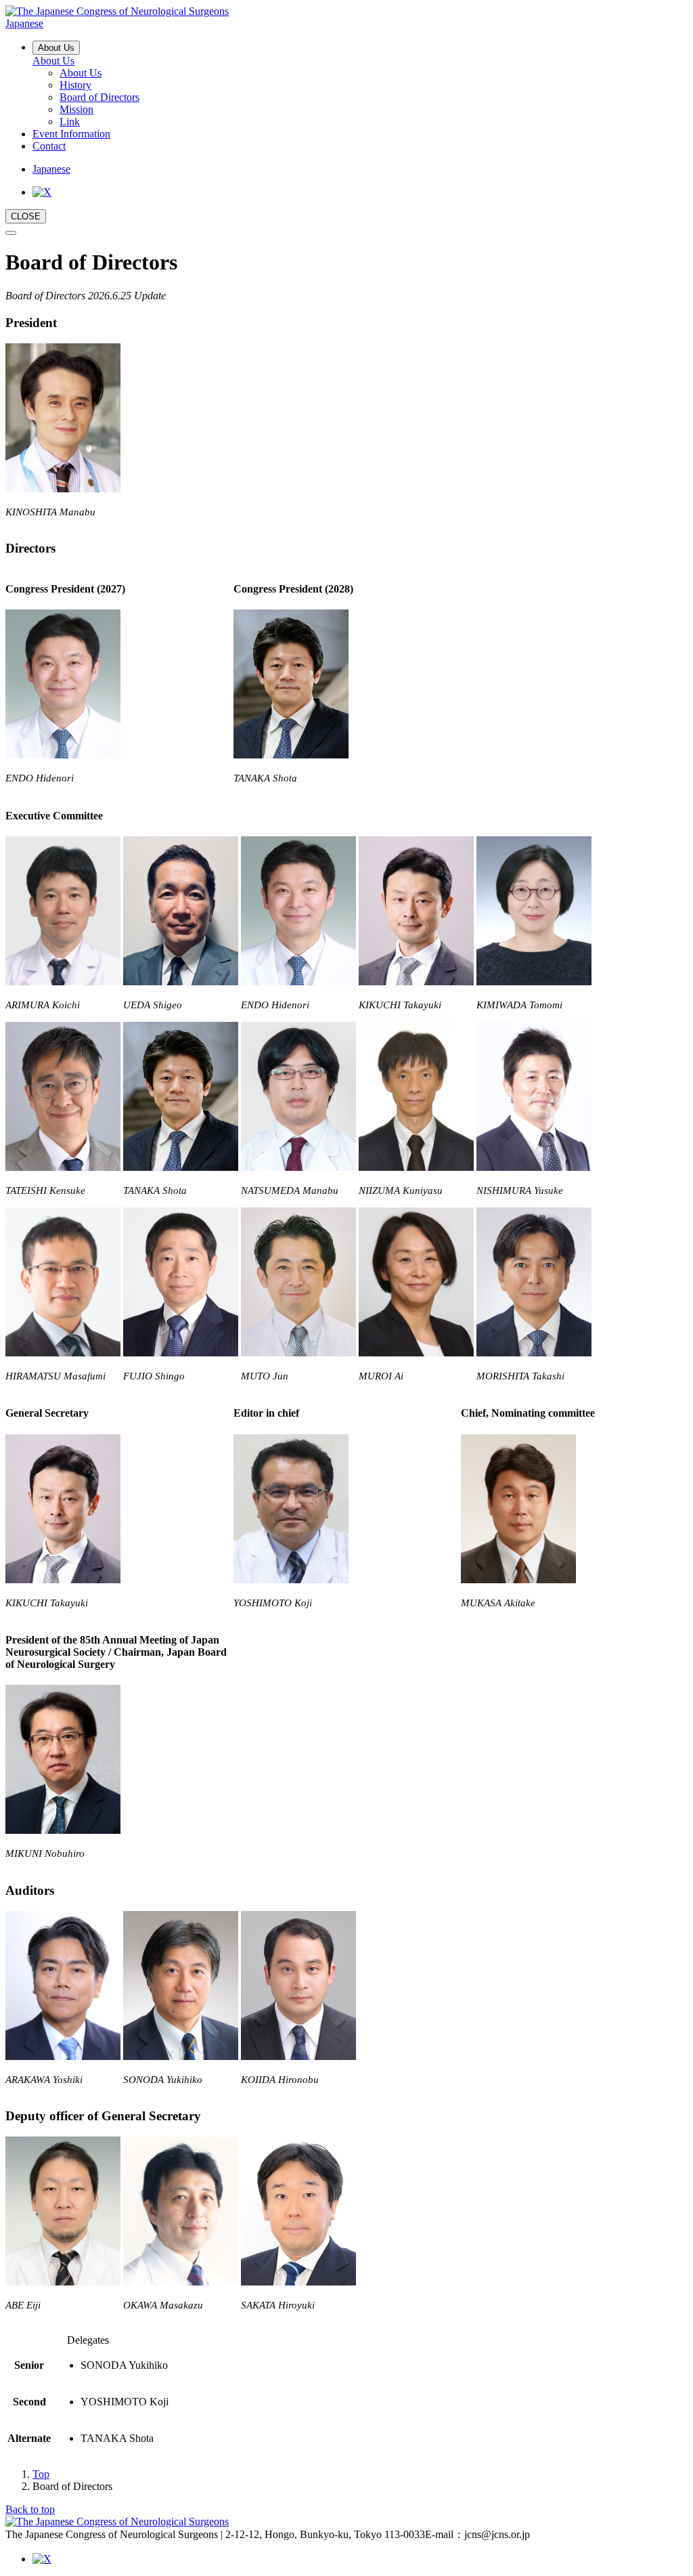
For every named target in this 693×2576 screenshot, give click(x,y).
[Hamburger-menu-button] (11, 233)
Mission (76, 109)
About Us (56, 48)
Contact (49, 146)
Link (70, 122)
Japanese (51, 169)
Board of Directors (99, 97)
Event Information (71, 134)
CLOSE (26, 216)
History (75, 85)
